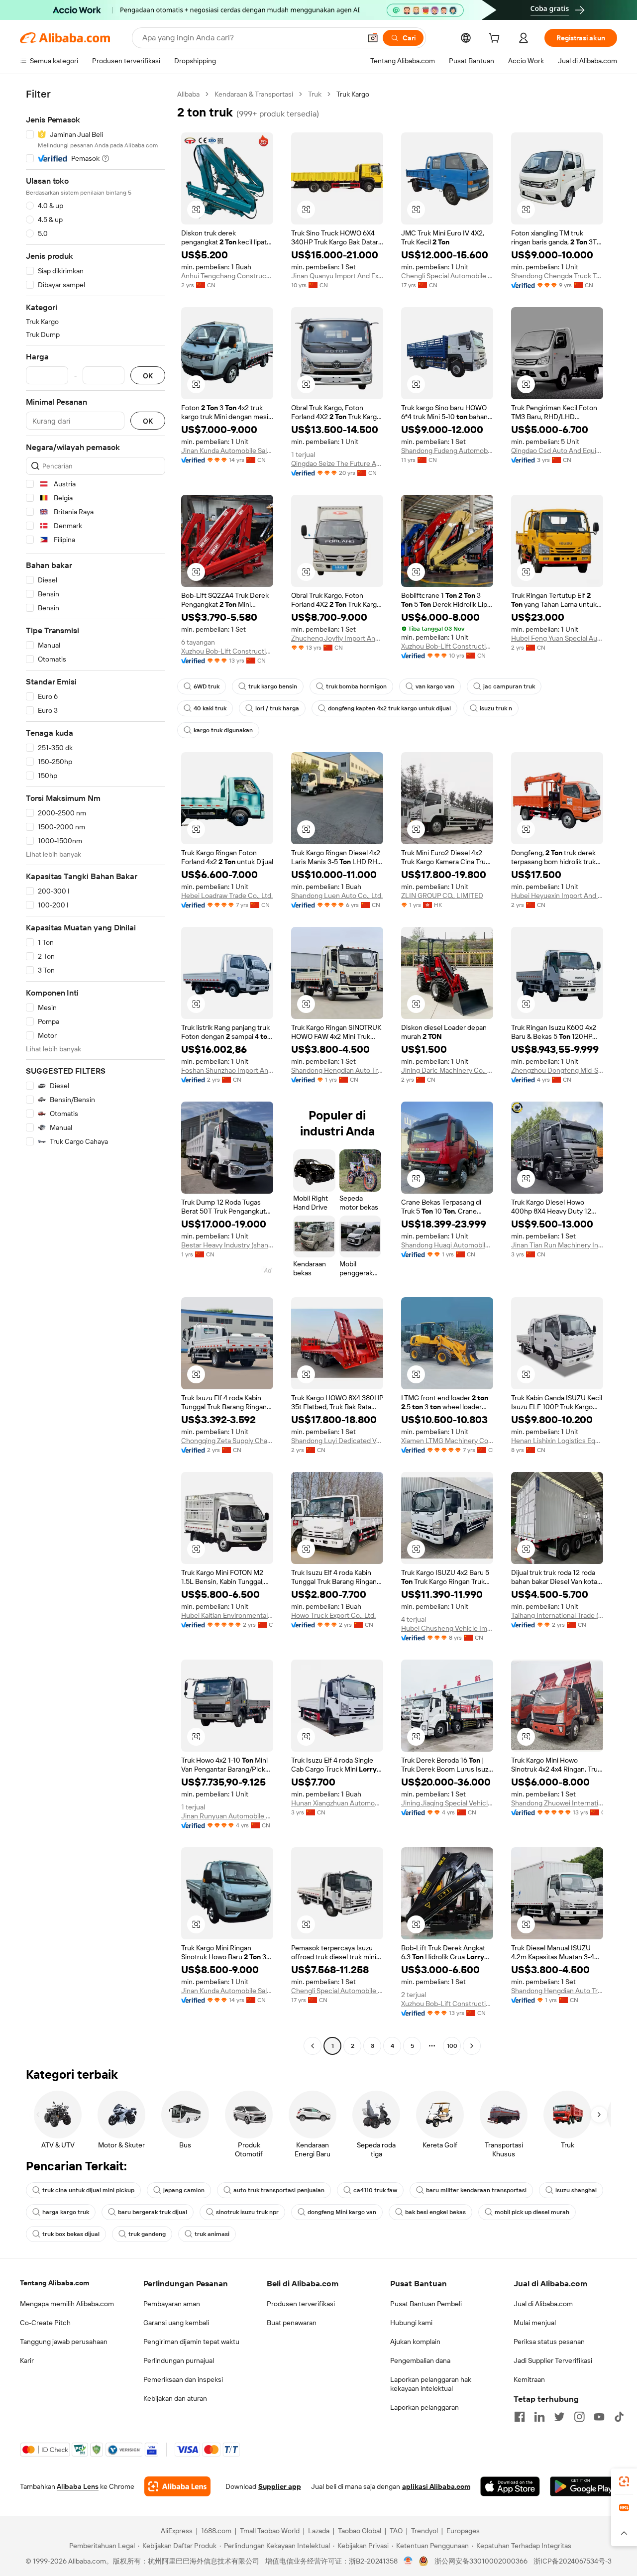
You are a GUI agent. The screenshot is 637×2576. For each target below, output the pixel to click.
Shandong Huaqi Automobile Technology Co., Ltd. (447, 1245)
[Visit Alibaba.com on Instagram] (579, 2417)
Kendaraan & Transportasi (254, 94)
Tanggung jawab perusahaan (64, 2342)
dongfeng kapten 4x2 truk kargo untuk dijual (389, 708)
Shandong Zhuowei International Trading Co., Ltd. (557, 1803)
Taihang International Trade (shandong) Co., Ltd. (557, 1615)
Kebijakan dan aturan (175, 2398)
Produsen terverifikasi (301, 2304)
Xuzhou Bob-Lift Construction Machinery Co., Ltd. (227, 651)
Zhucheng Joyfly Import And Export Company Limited (337, 638)
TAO (396, 2531)
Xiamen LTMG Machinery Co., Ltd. (447, 1441)
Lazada (319, 2531)
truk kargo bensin (273, 686)
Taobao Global (360, 2531)
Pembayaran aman (172, 2304)
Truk (315, 94)
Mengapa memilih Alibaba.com (67, 2304)
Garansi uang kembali (176, 2323)
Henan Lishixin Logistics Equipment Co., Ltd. (557, 1441)
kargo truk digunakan (223, 730)
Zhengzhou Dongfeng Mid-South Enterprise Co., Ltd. (557, 1070)
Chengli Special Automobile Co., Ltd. (447, 276)
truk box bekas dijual (71, 2234)
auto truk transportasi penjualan (279, 2190)
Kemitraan (529, 2379)
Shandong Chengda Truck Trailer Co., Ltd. (557, 276)
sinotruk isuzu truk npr (247, 2212)
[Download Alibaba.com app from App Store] (510, 2486)
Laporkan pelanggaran (425, 2407)
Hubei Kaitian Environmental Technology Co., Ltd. (227, 1615)
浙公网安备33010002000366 (481, 2561)
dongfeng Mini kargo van (342, 2212)
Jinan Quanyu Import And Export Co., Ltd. (337, 276)
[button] (373, 38)
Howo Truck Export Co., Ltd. (333, 1615)
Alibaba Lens (78, 2486)
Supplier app (280, 2486)
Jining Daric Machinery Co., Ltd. (447, 1070)
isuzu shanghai (576, 2190)
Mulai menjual (535, 2323)
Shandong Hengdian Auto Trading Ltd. (337, 1070)
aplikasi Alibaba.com (436, 2486)
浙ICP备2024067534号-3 (573, 2561)
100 (452, 2046)
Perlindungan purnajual (179, 2360)
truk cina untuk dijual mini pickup (88, 2190)
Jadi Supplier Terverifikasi (553, 2360)
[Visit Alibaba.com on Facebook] (520, 2417)
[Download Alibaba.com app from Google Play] (584, 2486)
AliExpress (177, 2531)
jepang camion (184, 2190)
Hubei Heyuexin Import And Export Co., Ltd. (557, 896)
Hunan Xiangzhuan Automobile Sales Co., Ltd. (337, 1803)
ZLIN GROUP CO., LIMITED (442, 896)
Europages (463, 2531)
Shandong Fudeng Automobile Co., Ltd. (447, 450)
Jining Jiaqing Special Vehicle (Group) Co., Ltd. (447, 1803)
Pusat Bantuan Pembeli (426, 2304)
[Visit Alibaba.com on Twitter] (559, 2417)
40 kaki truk (210, 708)
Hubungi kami (411, 2323)
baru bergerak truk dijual (153, 2212)
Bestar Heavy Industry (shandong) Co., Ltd (227, 1245)
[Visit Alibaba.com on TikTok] (619, 2417)
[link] (624, 2481)
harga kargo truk (66, 2212)
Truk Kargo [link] (353, 94)
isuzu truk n (496, 708)
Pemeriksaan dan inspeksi (183, 2379)
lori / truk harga (277, 708)
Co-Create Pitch (45, 2323)
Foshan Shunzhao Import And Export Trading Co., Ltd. (227, 1070)
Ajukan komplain (415, 2342)
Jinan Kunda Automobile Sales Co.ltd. (227, 450)
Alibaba (188, 94)
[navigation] (96, 1071)
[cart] (496, 39)
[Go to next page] (472, 2046)
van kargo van (435, 686)
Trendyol (425, 2531)
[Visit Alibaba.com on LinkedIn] (539, 2417)
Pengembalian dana (420, 2360)
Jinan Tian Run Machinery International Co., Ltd (557, 1245)
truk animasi (212, 2234)
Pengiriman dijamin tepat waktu (191, 2342)
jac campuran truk (509, 686)
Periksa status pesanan (549, 2342)
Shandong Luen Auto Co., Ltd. (337, 896)
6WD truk (207, 686)
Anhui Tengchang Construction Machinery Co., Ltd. (227, 276)
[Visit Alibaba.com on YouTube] (599, 2417)
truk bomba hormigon (356, 686)
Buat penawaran (292, 2323)
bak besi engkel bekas (435, 2212)
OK (148, 376)
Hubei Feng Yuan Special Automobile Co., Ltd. (557, 638)
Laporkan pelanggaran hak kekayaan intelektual (431, 2384)
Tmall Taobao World (270, 2531)
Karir (27, 2360)
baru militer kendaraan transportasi (476, 2190)
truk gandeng (147, 2234)
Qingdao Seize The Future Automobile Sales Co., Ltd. (337, 463)
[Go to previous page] (313, 2046)
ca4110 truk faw (375, 2190)
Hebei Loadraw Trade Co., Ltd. (227, 896)
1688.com (216, 2531)
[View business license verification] (408, 2561)
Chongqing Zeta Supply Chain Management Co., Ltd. (227, 1441)
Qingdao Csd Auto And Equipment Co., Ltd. (557, 450)
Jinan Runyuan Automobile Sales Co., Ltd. (227, 1816)
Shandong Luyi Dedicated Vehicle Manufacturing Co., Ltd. (337, 1441)
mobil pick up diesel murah (532, 2212)
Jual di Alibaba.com (543, 2304)
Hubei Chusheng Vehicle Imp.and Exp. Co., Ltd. (447, 1628)
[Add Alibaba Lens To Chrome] (177, 2486)
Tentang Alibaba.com (54, 2283)
